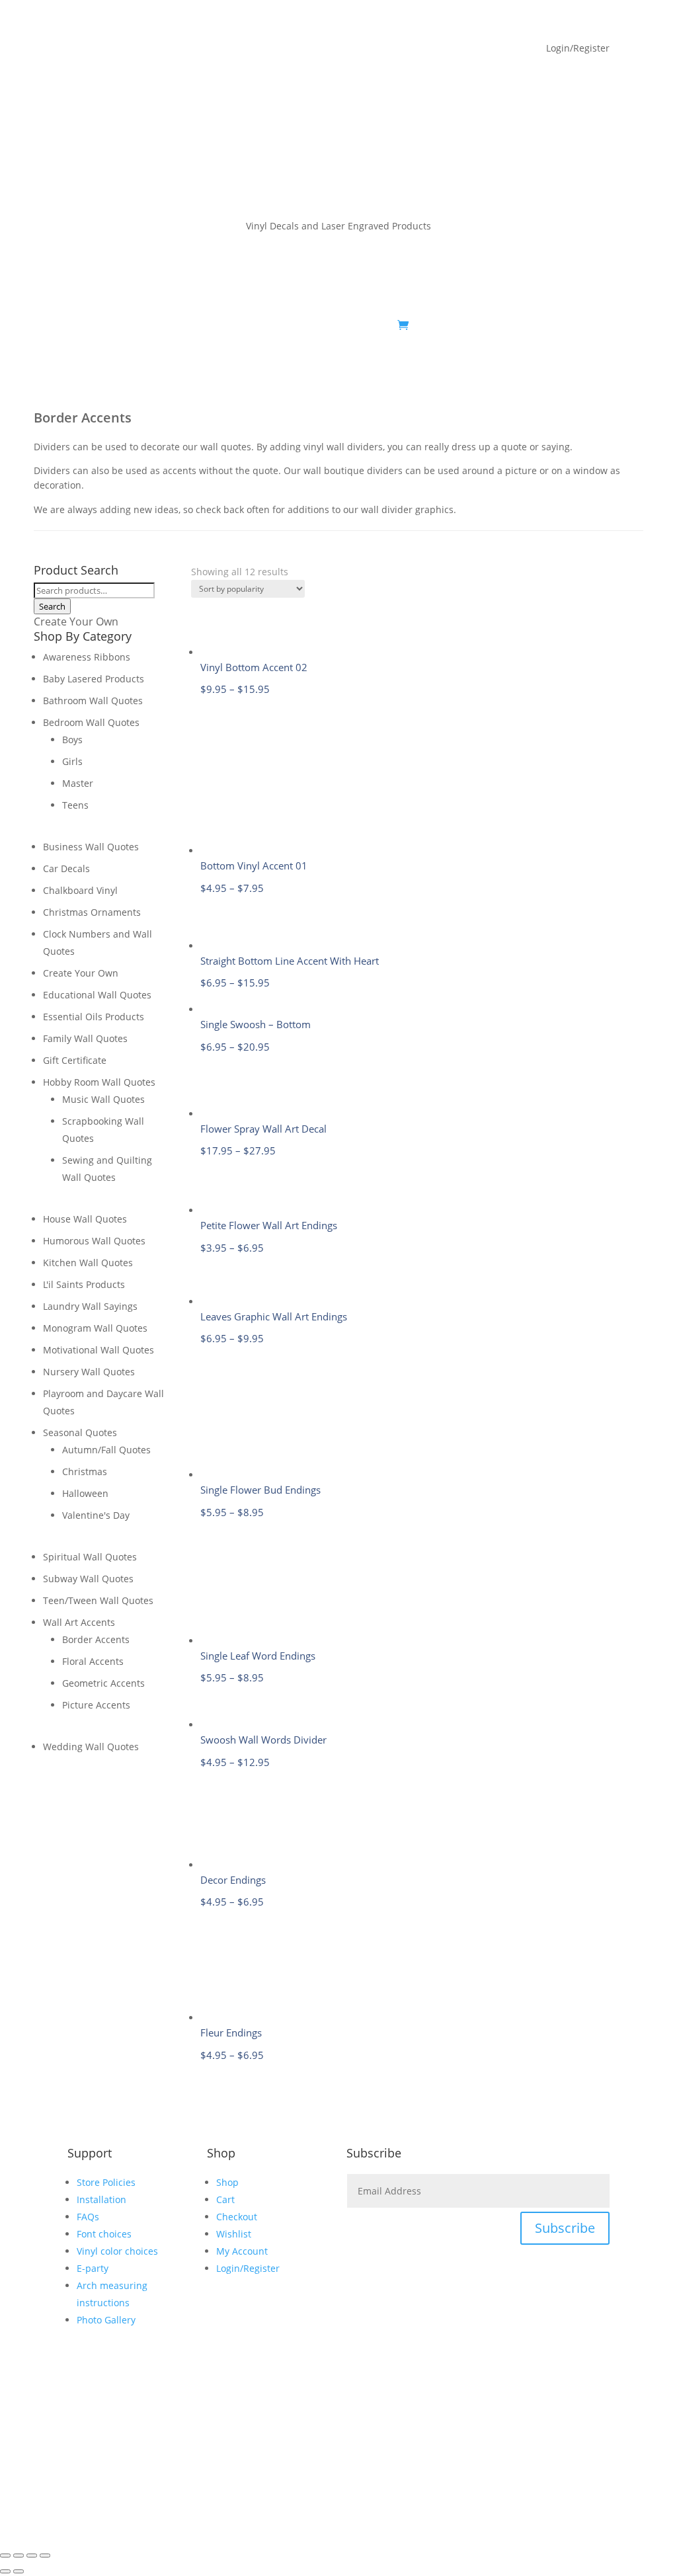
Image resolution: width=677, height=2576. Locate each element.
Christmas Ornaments (92, 912)
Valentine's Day (96, 1515)
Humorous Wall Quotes (94, 1241)
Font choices (104, 2234)
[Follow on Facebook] (520, 325)
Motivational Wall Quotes (99, 1350)
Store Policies (106, 2182)
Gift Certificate (75, 1060)
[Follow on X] (546, 325)
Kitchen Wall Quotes (88, 1263)
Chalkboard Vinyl (80, 890)
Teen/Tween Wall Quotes (98, 1600)
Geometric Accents (103, 1683)
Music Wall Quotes (103, 1099)
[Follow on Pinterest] (573, 325)
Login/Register (248, 2268)
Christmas (85, 1471)
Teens (75, 805)
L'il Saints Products (84, 1284)
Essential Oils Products (94, 1017)
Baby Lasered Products (94, 679)
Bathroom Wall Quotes (93, 701)
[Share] (32, 2556)
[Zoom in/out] (5, 2556)
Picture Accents (96, 1705)
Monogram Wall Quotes (95, 1328)
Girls (72, 761)
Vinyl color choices (117, 2251)
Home (80, 325)
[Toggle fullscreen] (19, 2556)
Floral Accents (93, 1661)
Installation (101, 2199)
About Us (258, 325)
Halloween (85, 1493)
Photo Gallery (106, 2320)
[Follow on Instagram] (599, 325)
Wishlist (234, 2234)
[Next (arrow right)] (19, 2571)
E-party (93, 2268)
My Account (184, 325)
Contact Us (366, 325)
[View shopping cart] (403, 325)
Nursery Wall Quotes (89, 1372)
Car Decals (66, 868)
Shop (119, 325)
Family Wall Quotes (85, 1038)
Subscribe (565, 2228)
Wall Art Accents (79, 1622)
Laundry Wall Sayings (90, 1306)
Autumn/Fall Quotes (106, 1450)
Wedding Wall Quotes (91, 1747)
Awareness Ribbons (87, 657)
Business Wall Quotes (91, 847)
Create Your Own (76, 622)
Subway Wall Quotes (88, 1579)
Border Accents (96, 1639)
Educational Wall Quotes (97, 995)
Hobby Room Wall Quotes (99, 1082)
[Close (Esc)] (45, 2556)
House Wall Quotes (85, 1219)
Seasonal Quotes (80, 1432)
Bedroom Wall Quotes (91, 722)
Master (78, 783)
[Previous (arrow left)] (5, 2571)
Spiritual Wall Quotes (90, 1557)
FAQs (317, 325)
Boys (72, 740)
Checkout (237, 2217)
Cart (225, 2199)
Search (52, 606)
